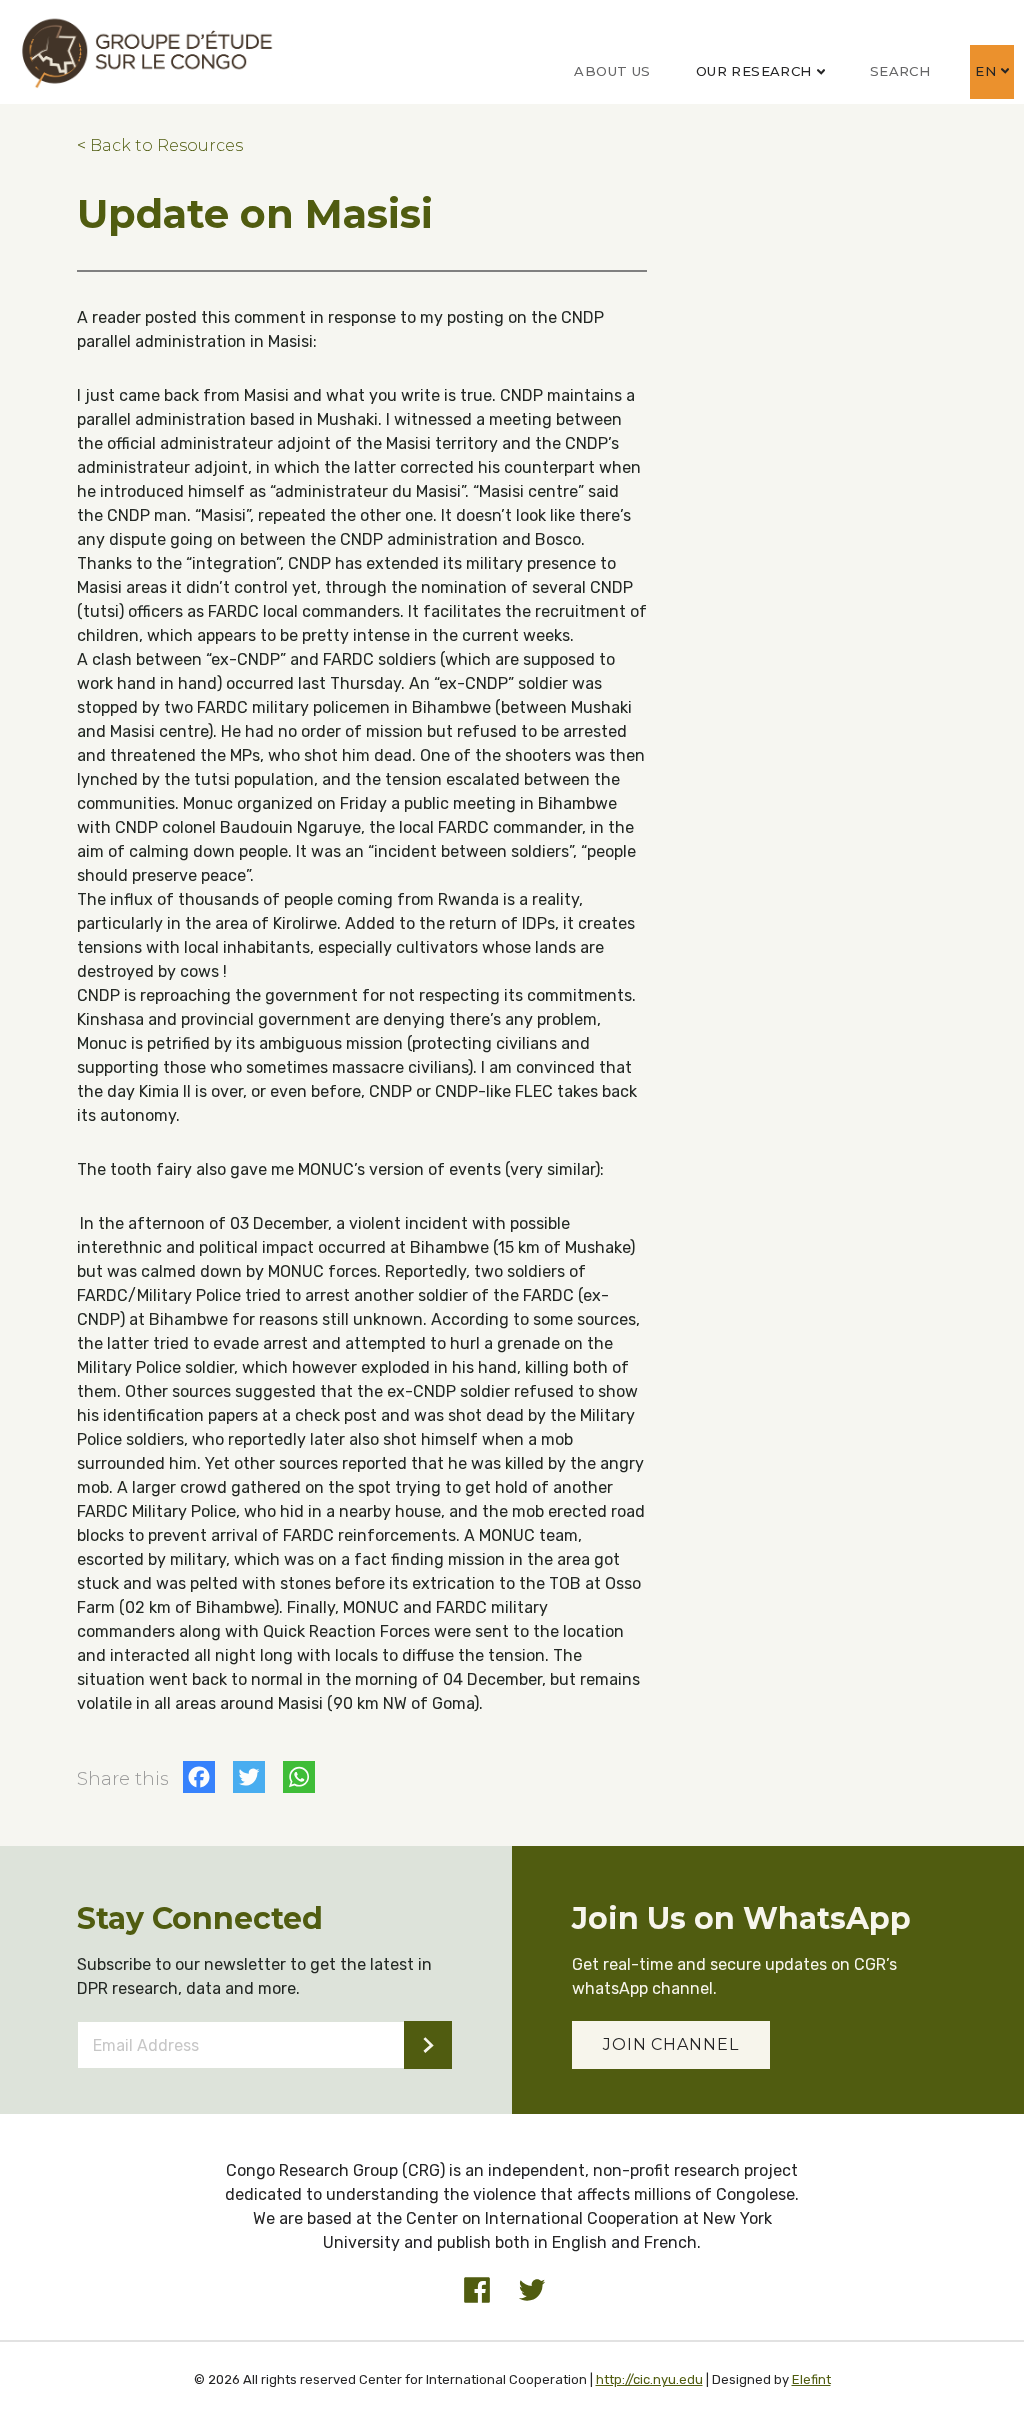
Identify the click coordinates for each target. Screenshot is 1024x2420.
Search (900, 71)
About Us (612, 71)
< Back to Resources (160, 145)
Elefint (811, 2379)
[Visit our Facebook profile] (477, 2290)
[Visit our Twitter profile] (532, 2290)
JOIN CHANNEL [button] (671, 2044)
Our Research (754, 71)
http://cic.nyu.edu (649, 2379)
